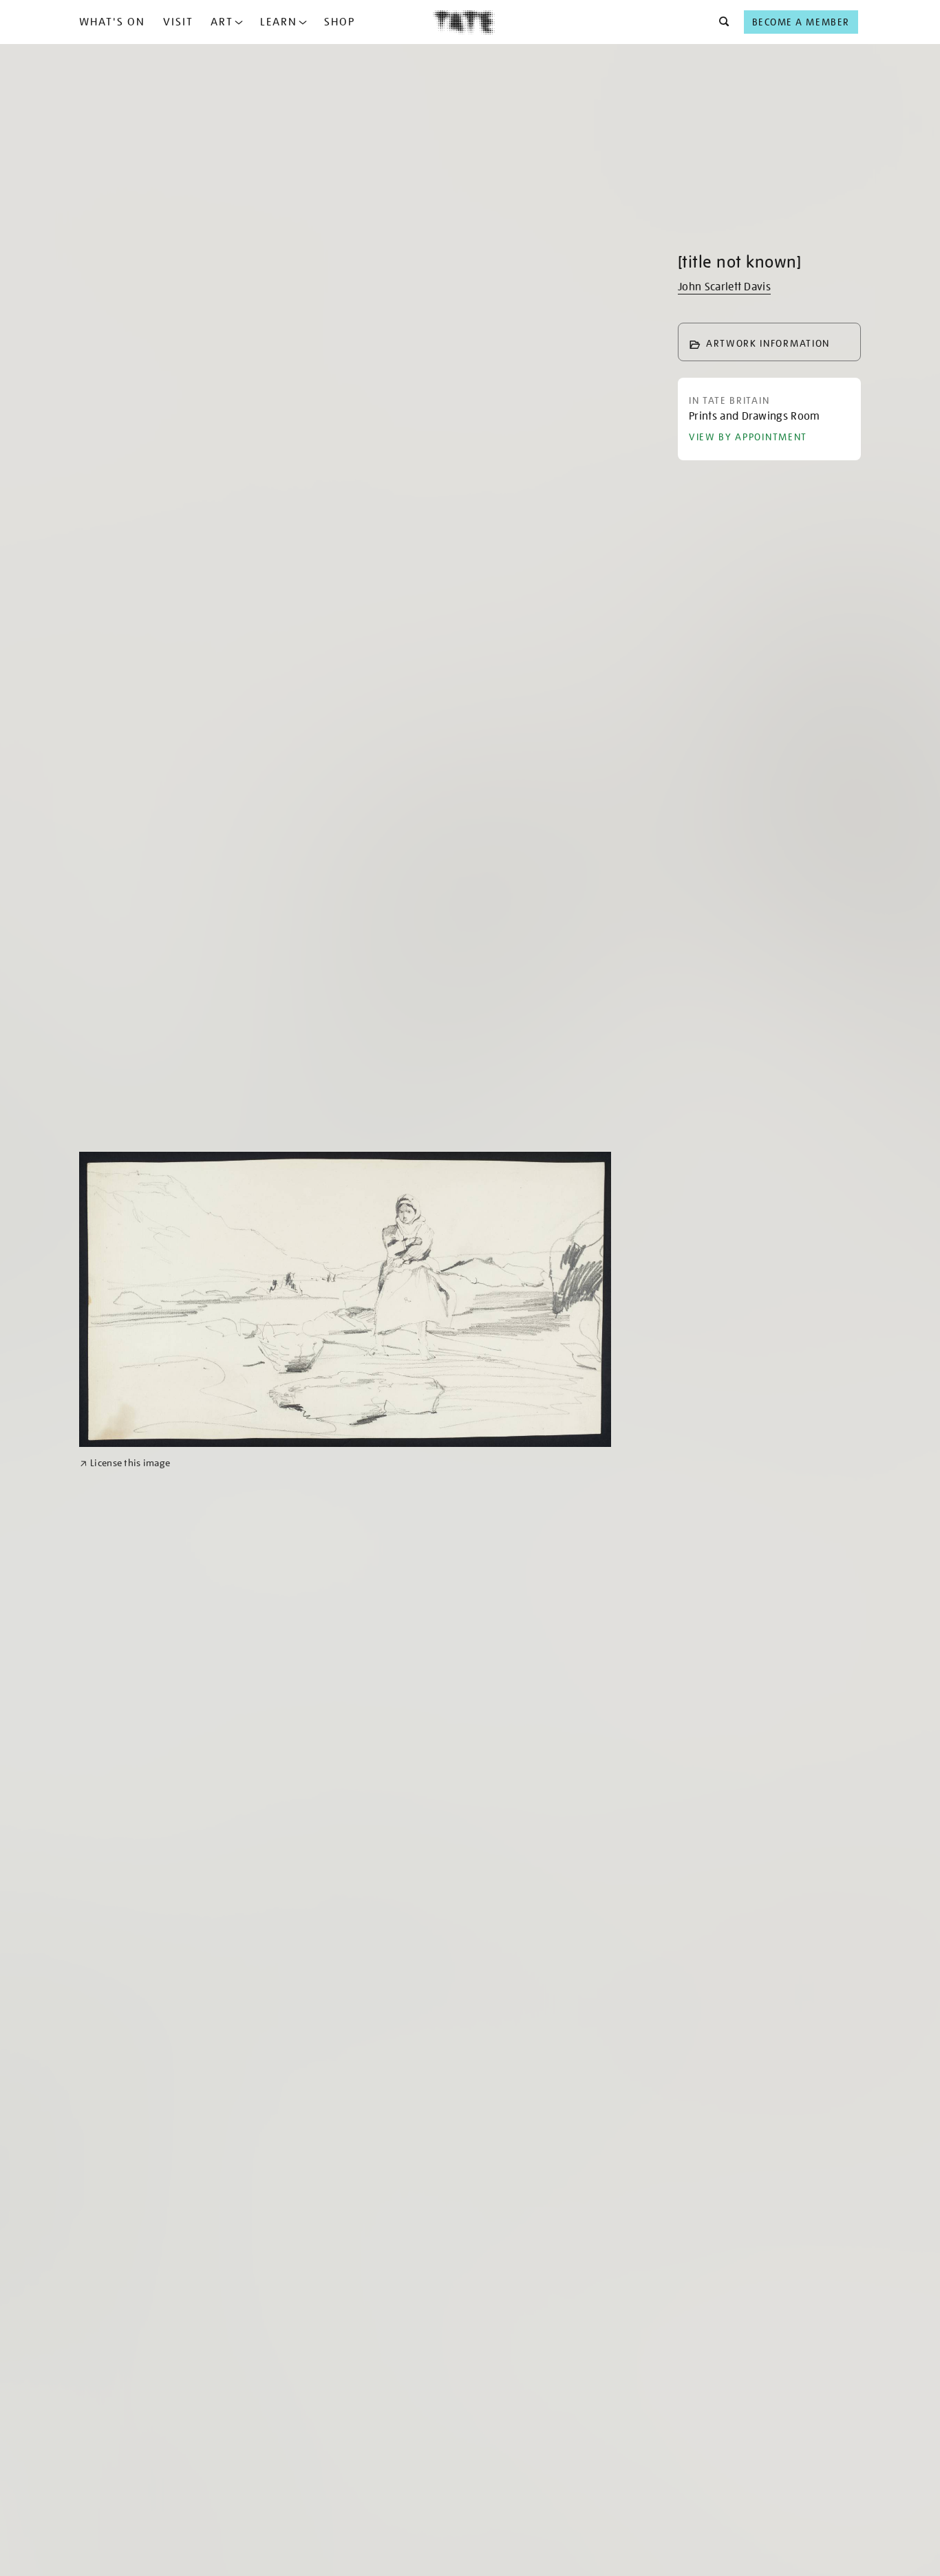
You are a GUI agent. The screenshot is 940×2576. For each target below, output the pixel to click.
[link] (125, 1463)
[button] (720, 22)
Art (222, 22)
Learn (279, 22)
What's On (112, 22)
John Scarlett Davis (724, 287)
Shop (340, 22)
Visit (178, 22)
